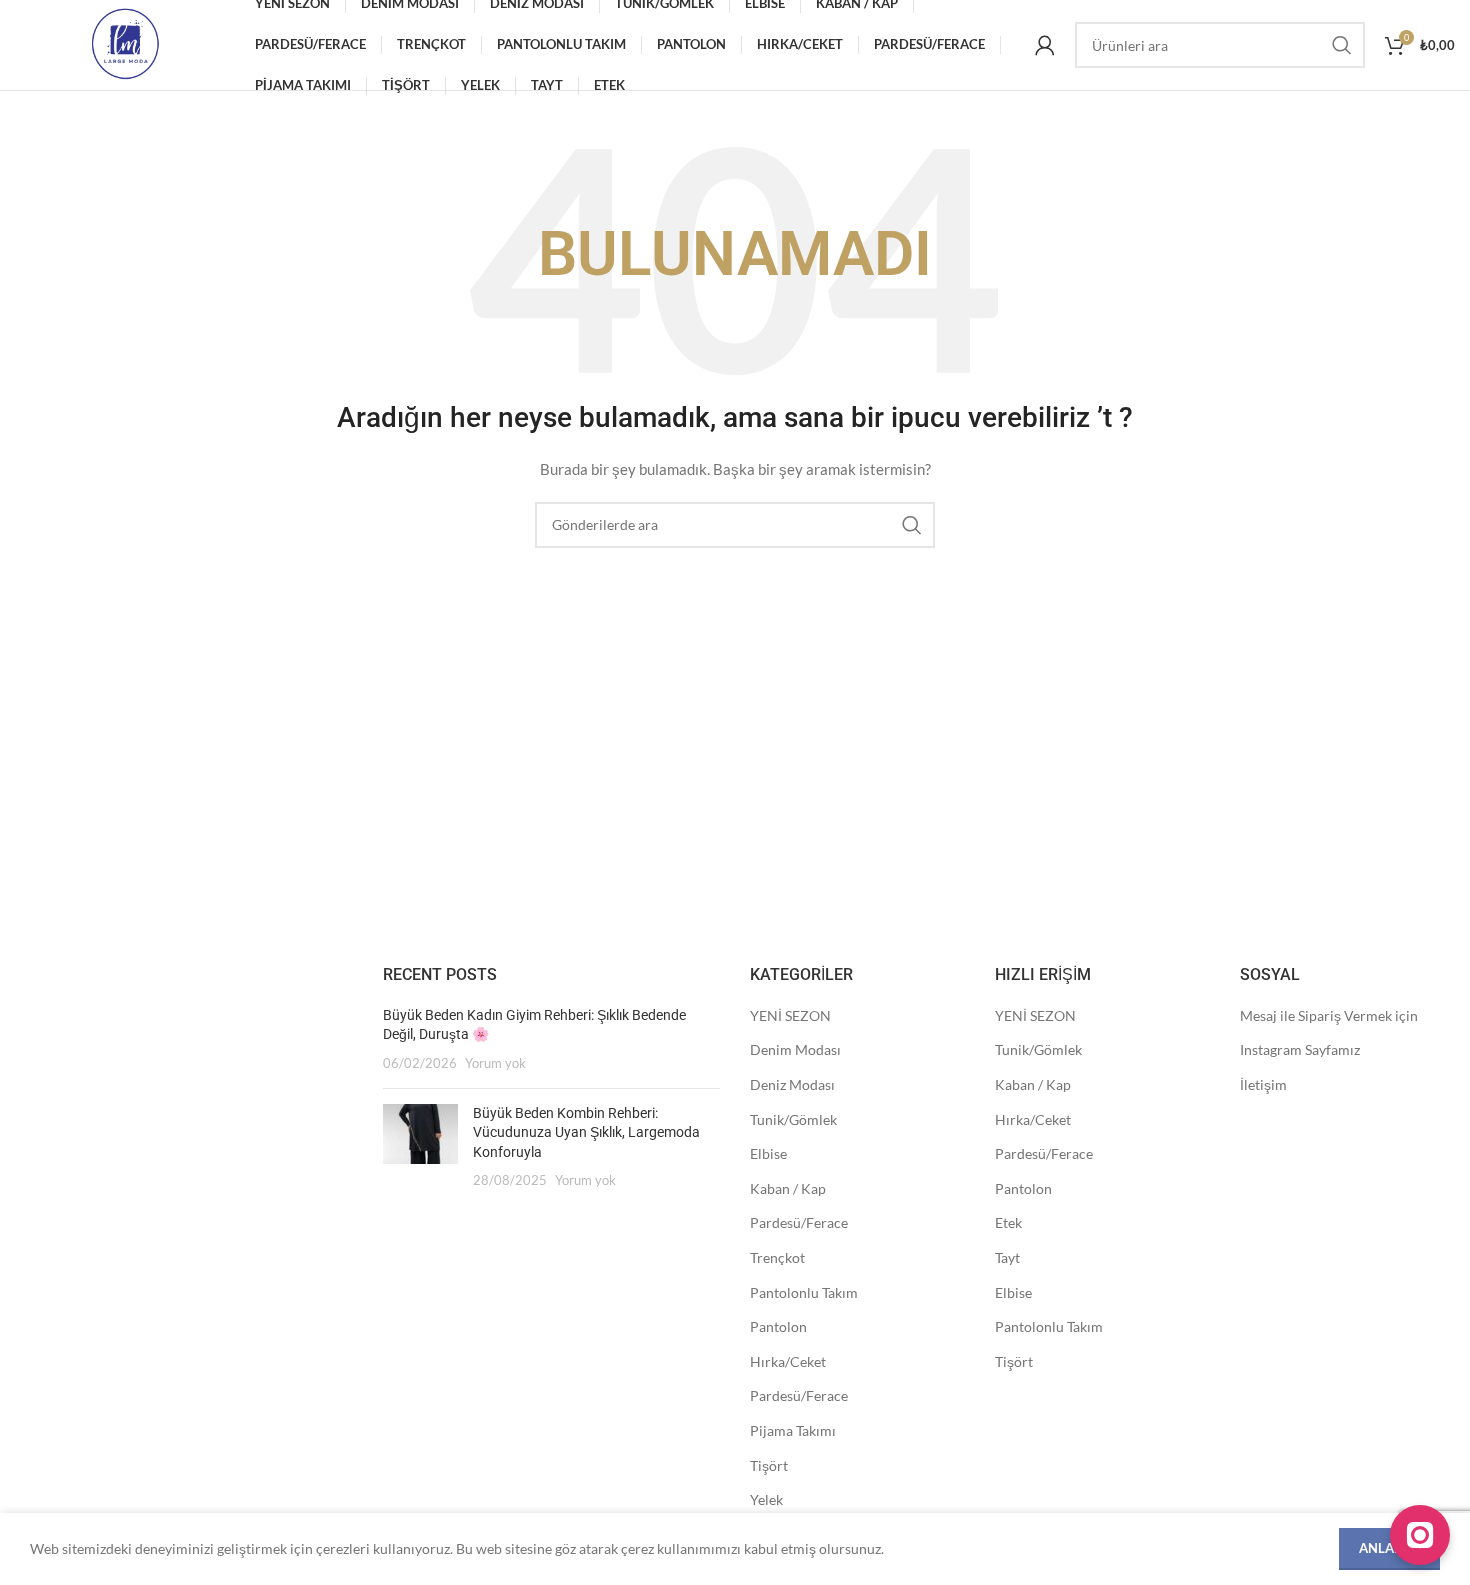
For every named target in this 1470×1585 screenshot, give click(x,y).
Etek (1008, 1222)
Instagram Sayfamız (1300, 1049)
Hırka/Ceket (788, 1361)
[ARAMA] (1342, 45)
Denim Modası (795, 1049)
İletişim (1263, 1084)
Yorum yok (495, 1063)
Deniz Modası (792, 1084)
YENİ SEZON (790, 1015)
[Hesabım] (1045, 45)
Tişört (769, 1465)
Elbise (768, 1153)
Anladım (1389, 1548)
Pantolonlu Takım (804, 1292)
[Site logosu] (125, 43)
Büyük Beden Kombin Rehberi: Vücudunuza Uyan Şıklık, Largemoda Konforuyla (586, 1132)
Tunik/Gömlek (793, 1119)
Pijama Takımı (793, 1430)
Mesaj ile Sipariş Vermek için (1329, 1015)
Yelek (766, 1499)
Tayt (1007, 1257)
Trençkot (777, 1257)
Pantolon (778, 1326)
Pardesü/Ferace (799, 1222)
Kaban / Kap (788, 1188)
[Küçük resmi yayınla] (420, 1147)
